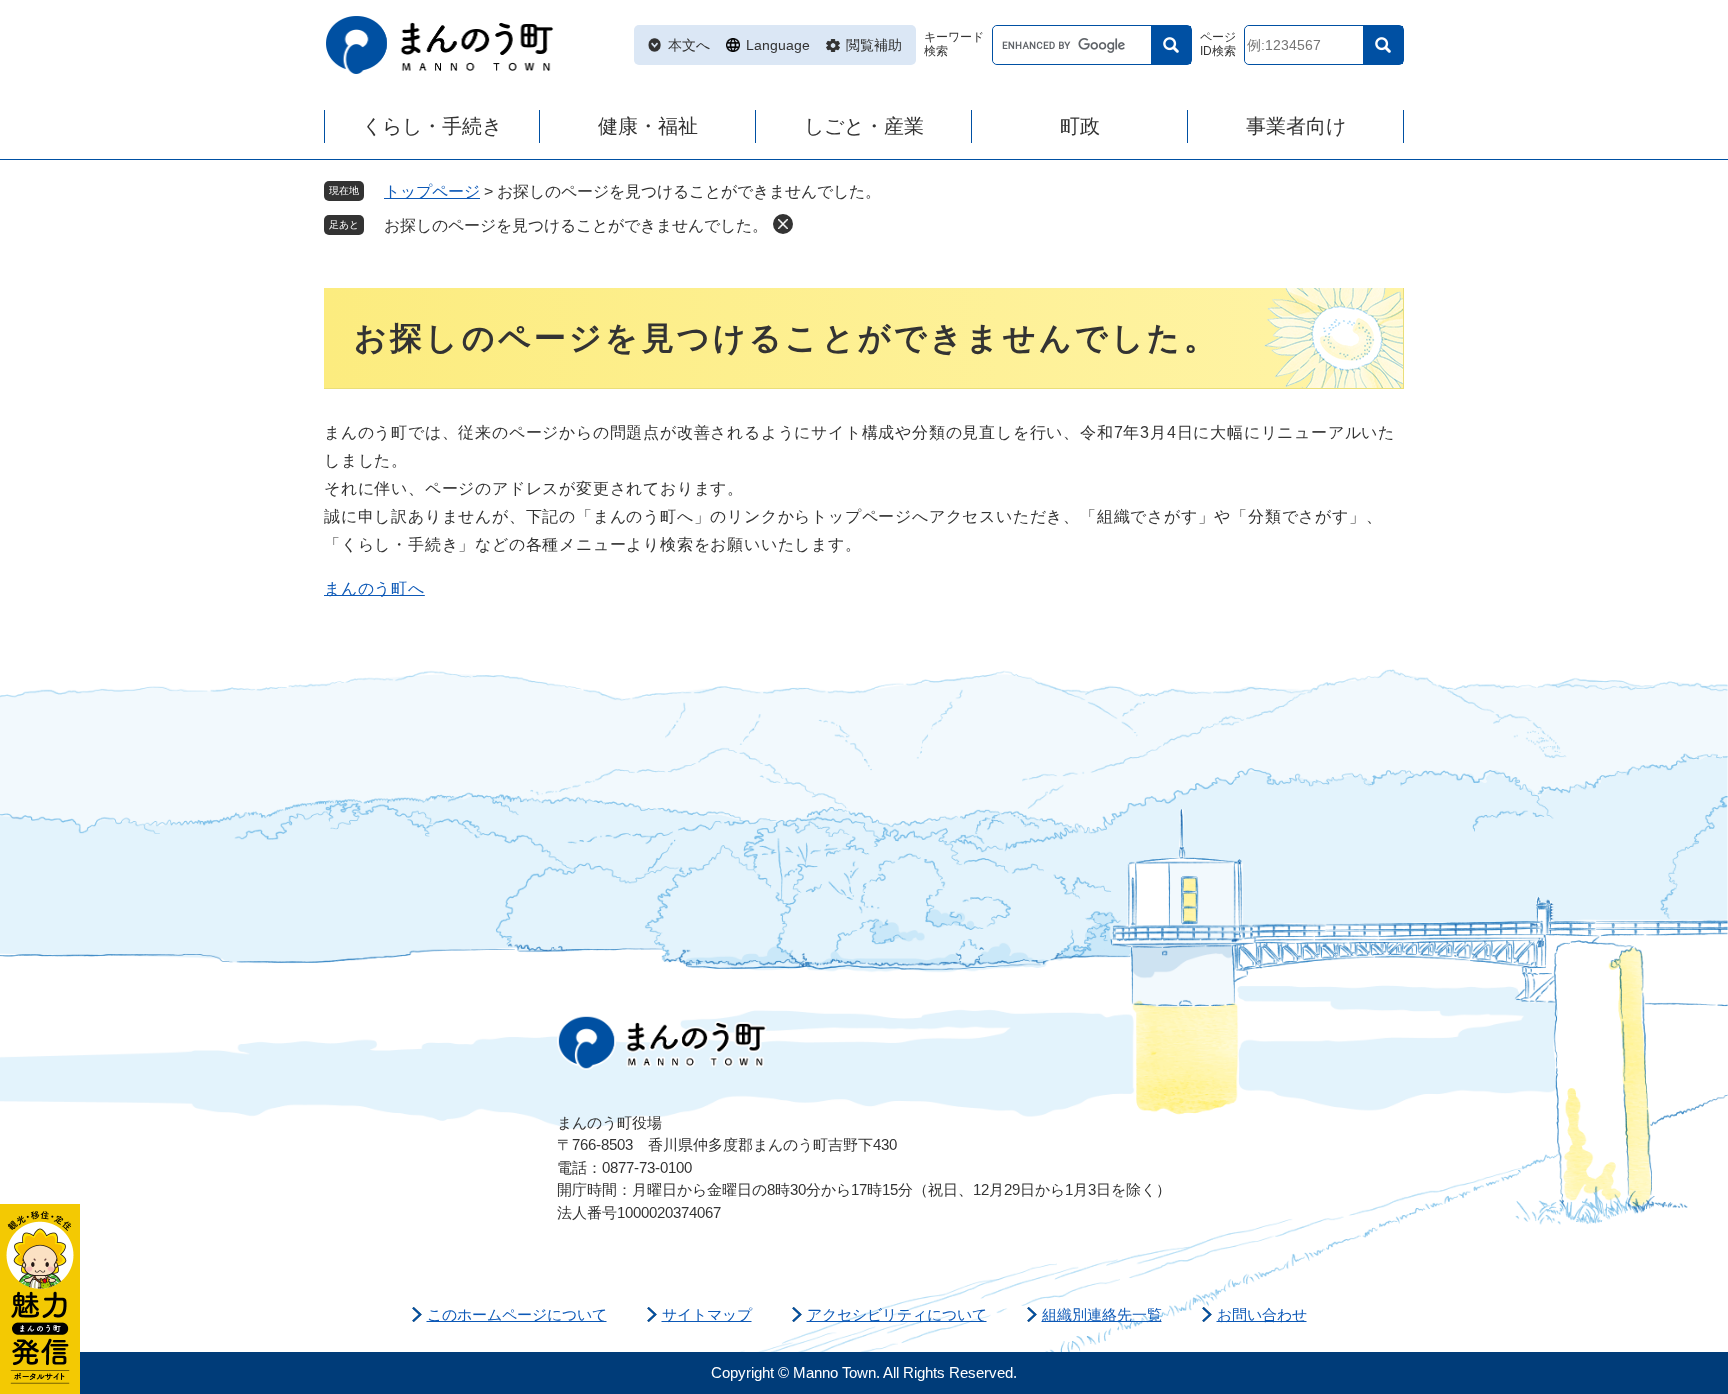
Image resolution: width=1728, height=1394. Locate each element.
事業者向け (1296, 126)
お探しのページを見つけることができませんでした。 (576, 225)
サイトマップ (707, 1314)
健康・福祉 (648, 126)
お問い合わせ (1262, 1314)
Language (778, 45)
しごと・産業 (864, 126)
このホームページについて (517, 1314)
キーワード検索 (954, 44)
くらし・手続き (432, 126)
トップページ (432, 191)
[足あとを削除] (783, 224)
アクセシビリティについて (897, 1314)
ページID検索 (1218, 44)
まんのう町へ (374, 588)
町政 (1080, 126)
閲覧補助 (874, 45)
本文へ (689, 45)
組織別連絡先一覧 (1102, 1314)
